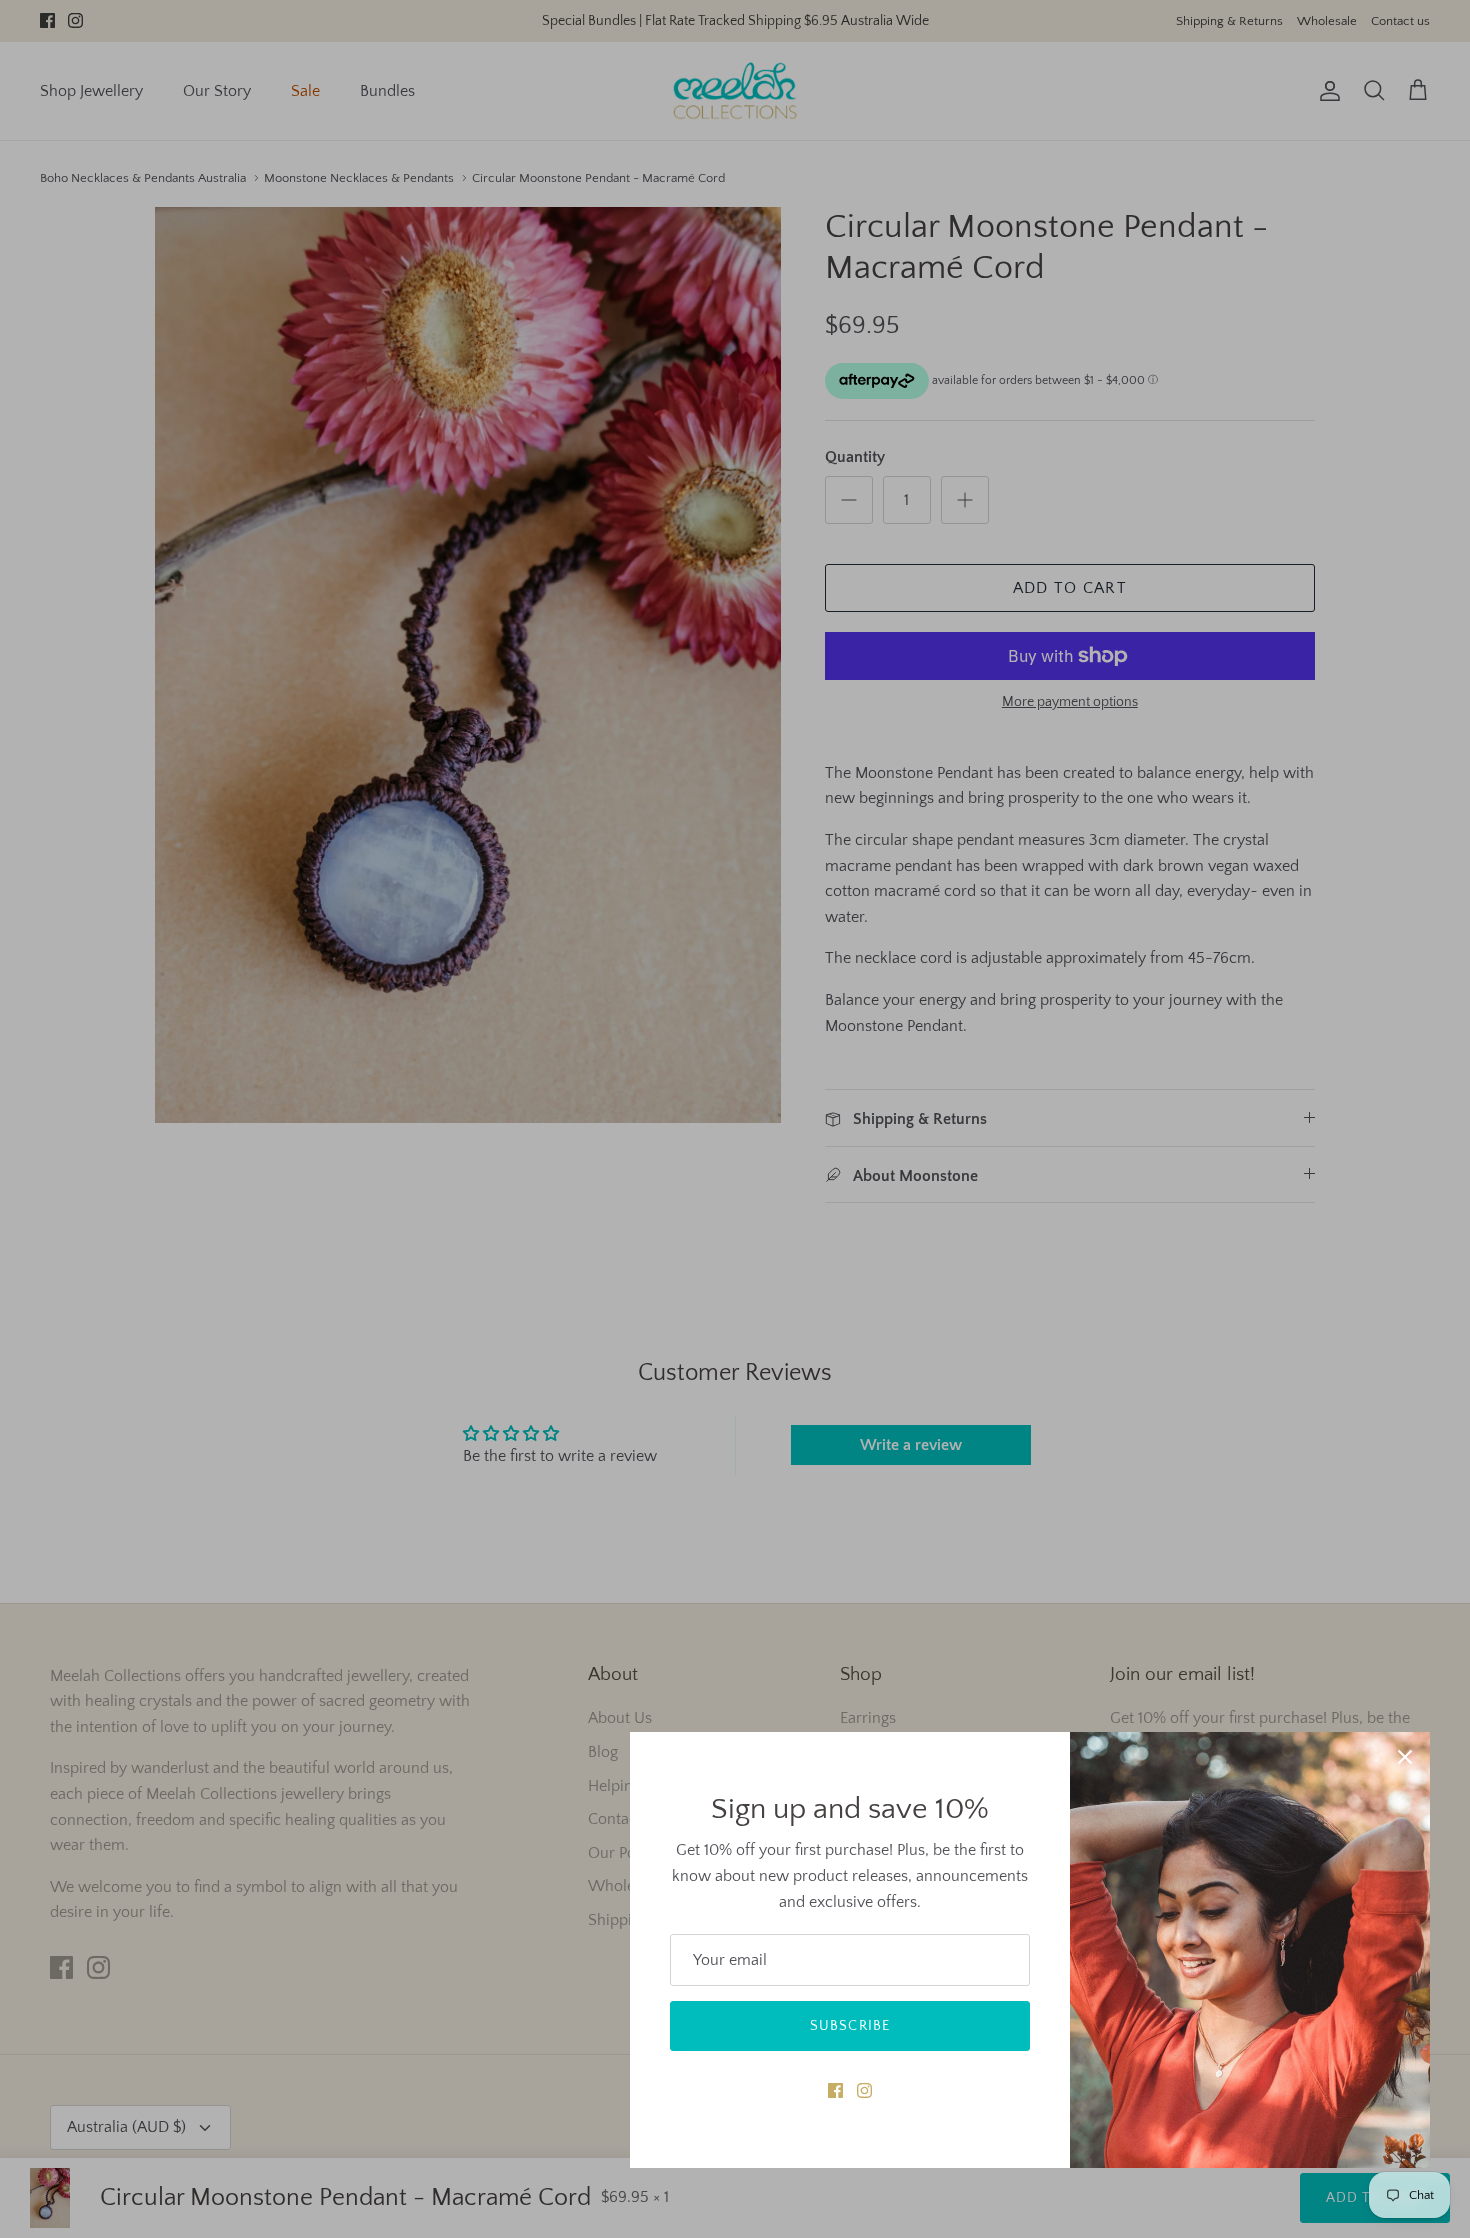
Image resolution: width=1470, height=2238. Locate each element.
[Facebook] (835, 2090)
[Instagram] (864, 2090)
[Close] (1405, 1757)
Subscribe (850, 2026)
